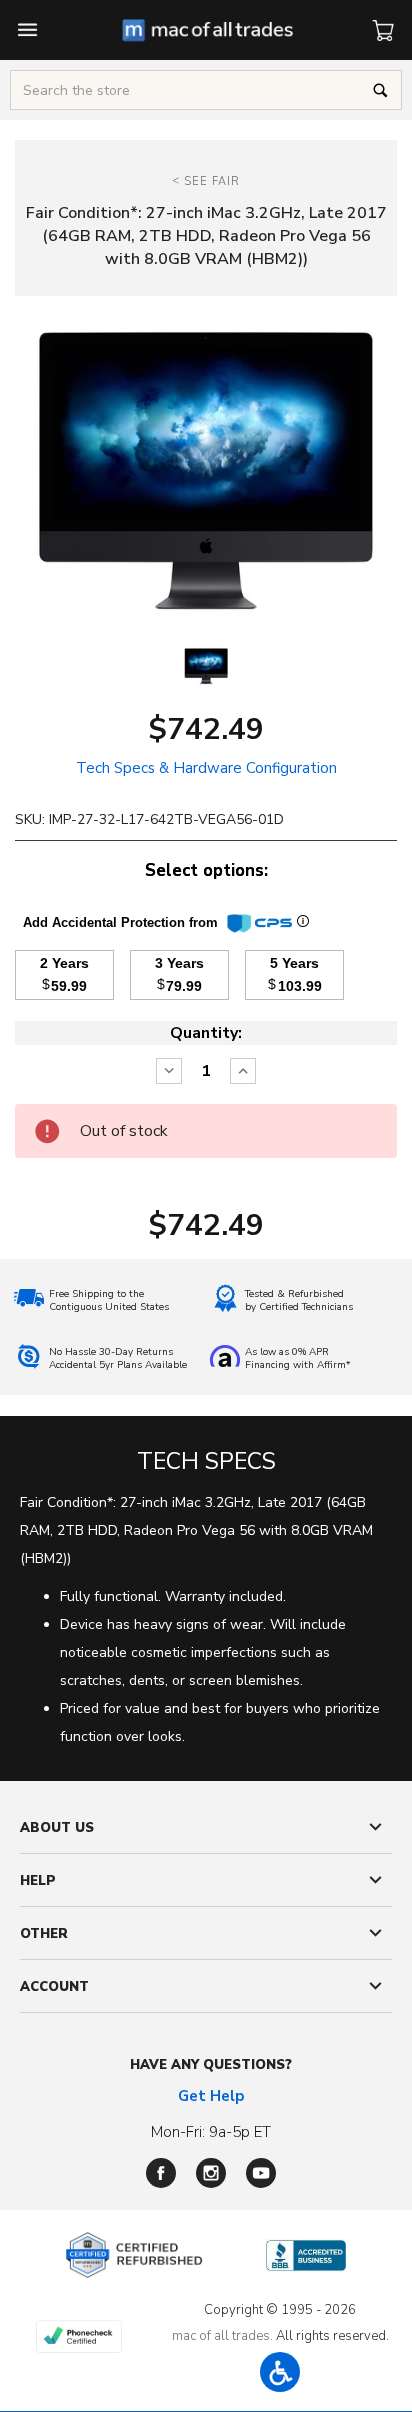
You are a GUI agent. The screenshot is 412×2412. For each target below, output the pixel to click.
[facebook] (161, 2173)
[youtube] (261, 2173)
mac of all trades (221, 2336)
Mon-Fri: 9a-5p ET (211, 2132)
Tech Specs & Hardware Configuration (206, 768)
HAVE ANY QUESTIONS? (211, 2065)
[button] (280, 2372)
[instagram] (211, 2173)
